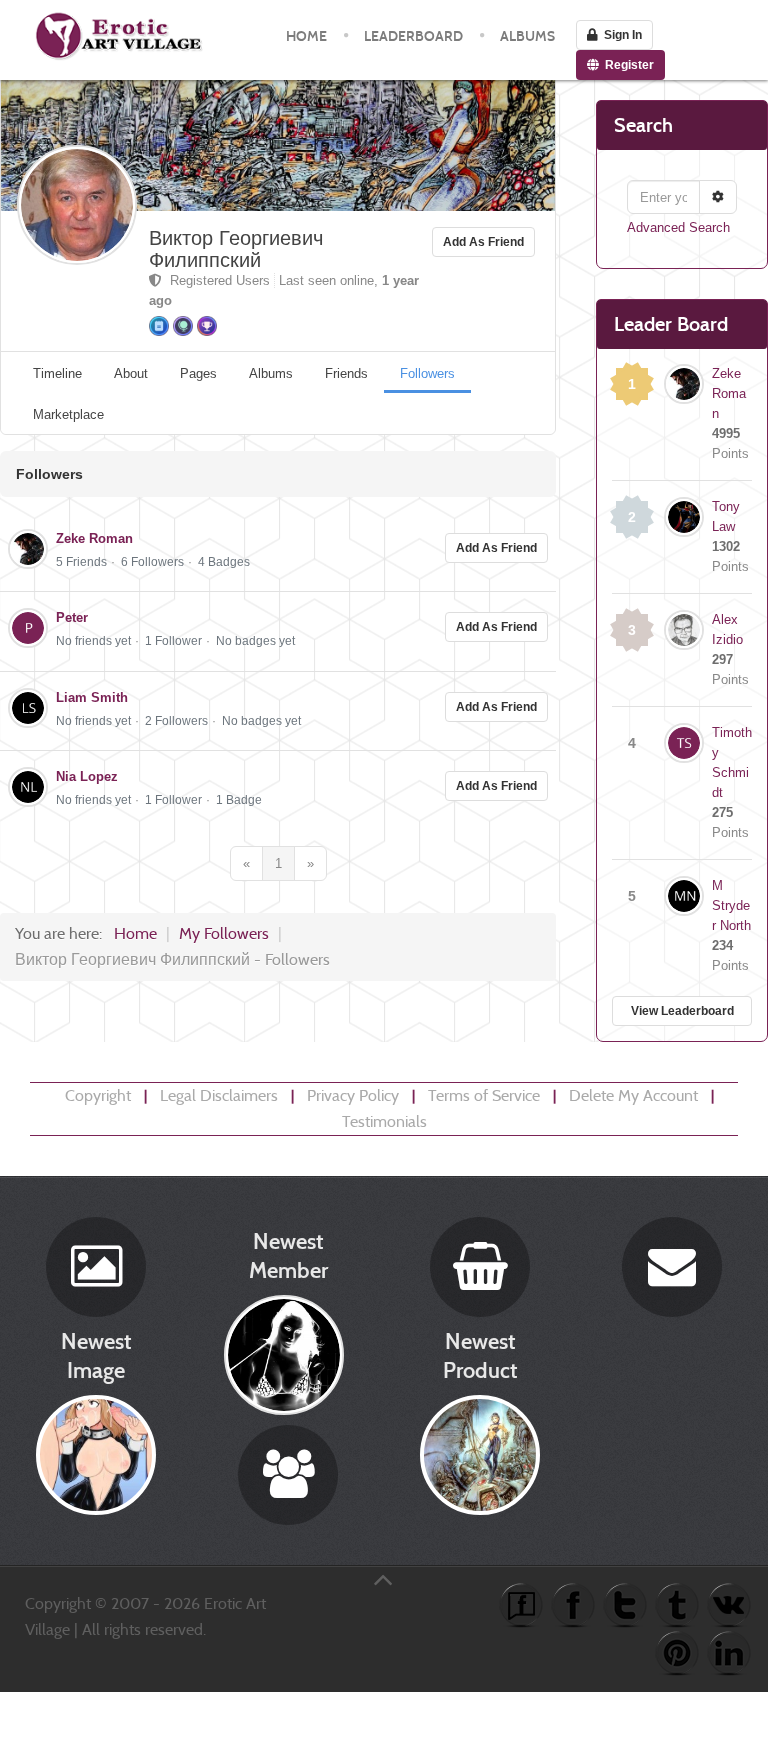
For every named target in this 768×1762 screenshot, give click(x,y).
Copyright (98, 1095)
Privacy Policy (353, 1095)
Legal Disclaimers (219, 1095)
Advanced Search (678, 227)
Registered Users (218, 280)
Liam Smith (92, 697)
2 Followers (176, 721)
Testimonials (384, 1121)
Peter (72, 617)
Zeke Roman (94, 538)
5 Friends (81, 562)
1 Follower (173, 641)
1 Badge (239, 800)
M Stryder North (731, 905)
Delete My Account (633, 1095)
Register (626, 65)
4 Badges (224, 562)
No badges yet (255, 641)
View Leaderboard (682, 1011)
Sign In (620, 35)
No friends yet (93, 641)
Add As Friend (483, 242)
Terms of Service (484, 1095)
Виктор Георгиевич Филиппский (236, 249)
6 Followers (152, 562)
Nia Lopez (87, 776)
